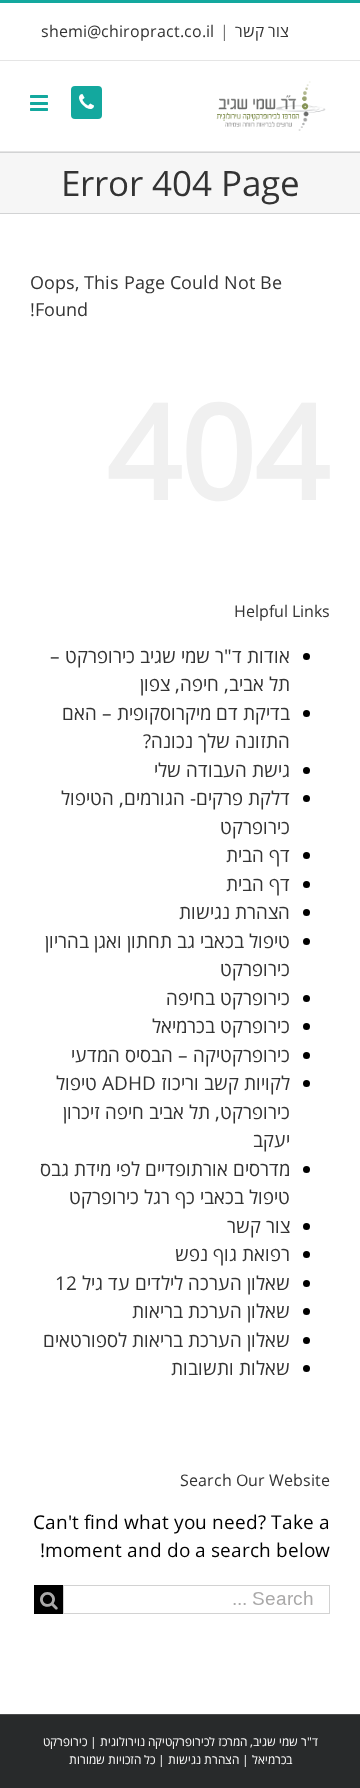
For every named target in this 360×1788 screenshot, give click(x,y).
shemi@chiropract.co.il (127, 31)
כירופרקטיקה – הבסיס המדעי (180, 1055)
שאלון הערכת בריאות (211, 1311)
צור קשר (262, 31)
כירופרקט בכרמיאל (221, 1026)
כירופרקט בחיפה (228, 998)
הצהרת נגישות (234, 912)
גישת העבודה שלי (222, 770)
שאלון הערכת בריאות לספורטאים (166, 1340)
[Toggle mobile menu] (40, 102)
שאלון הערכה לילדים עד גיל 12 (172, 1283)
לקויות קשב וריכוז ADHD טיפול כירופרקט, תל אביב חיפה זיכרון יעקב (173, 1111)
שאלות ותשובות (230, 1368)
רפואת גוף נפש (232, 1254)
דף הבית (258, 855)
